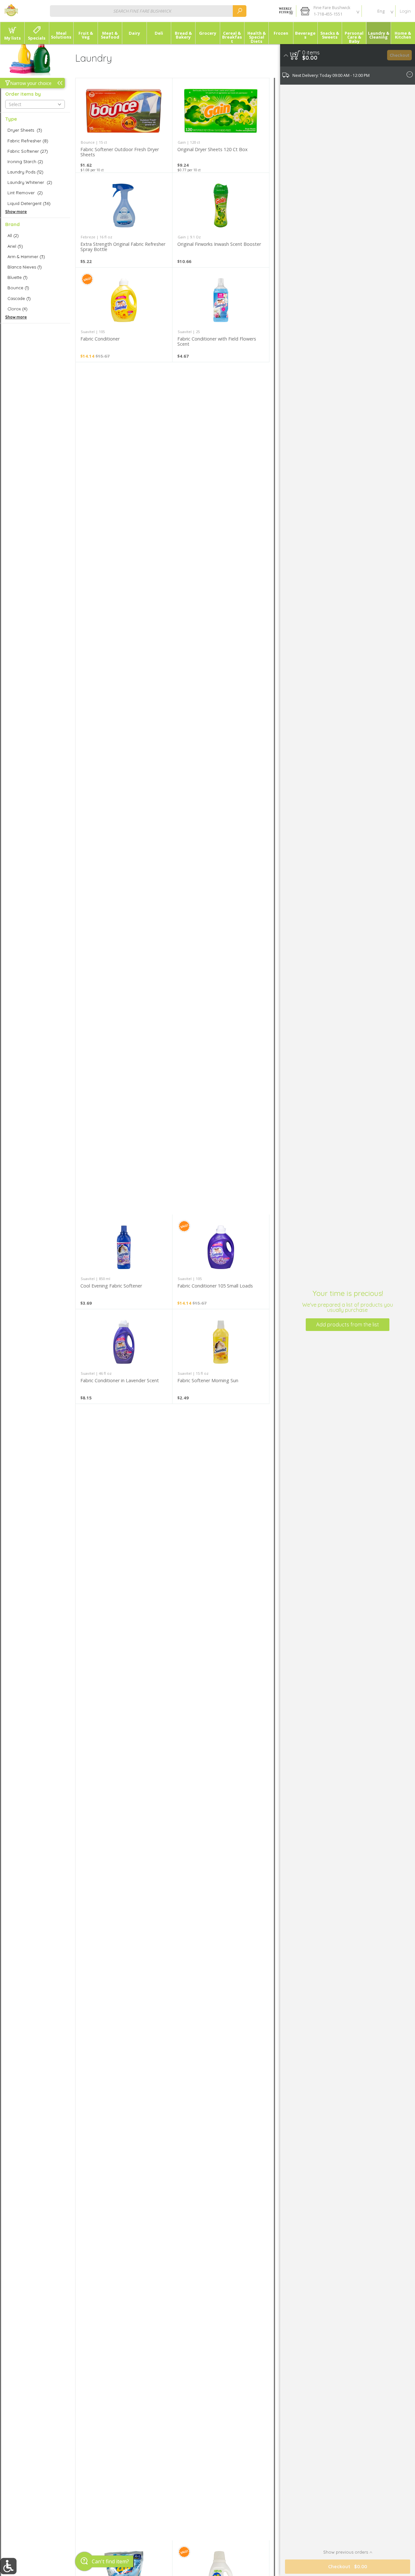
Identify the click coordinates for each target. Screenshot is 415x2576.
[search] (240, 11)
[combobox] (148, 11)
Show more (16, 212)
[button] (329, 11)
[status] (311, 53)
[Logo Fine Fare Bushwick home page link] (11, 11)
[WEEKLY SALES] (285, 11)
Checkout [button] (400, 55)
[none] (124, 125)
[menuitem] (12, 33)
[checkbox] (35, 130)
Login (405, 11)
